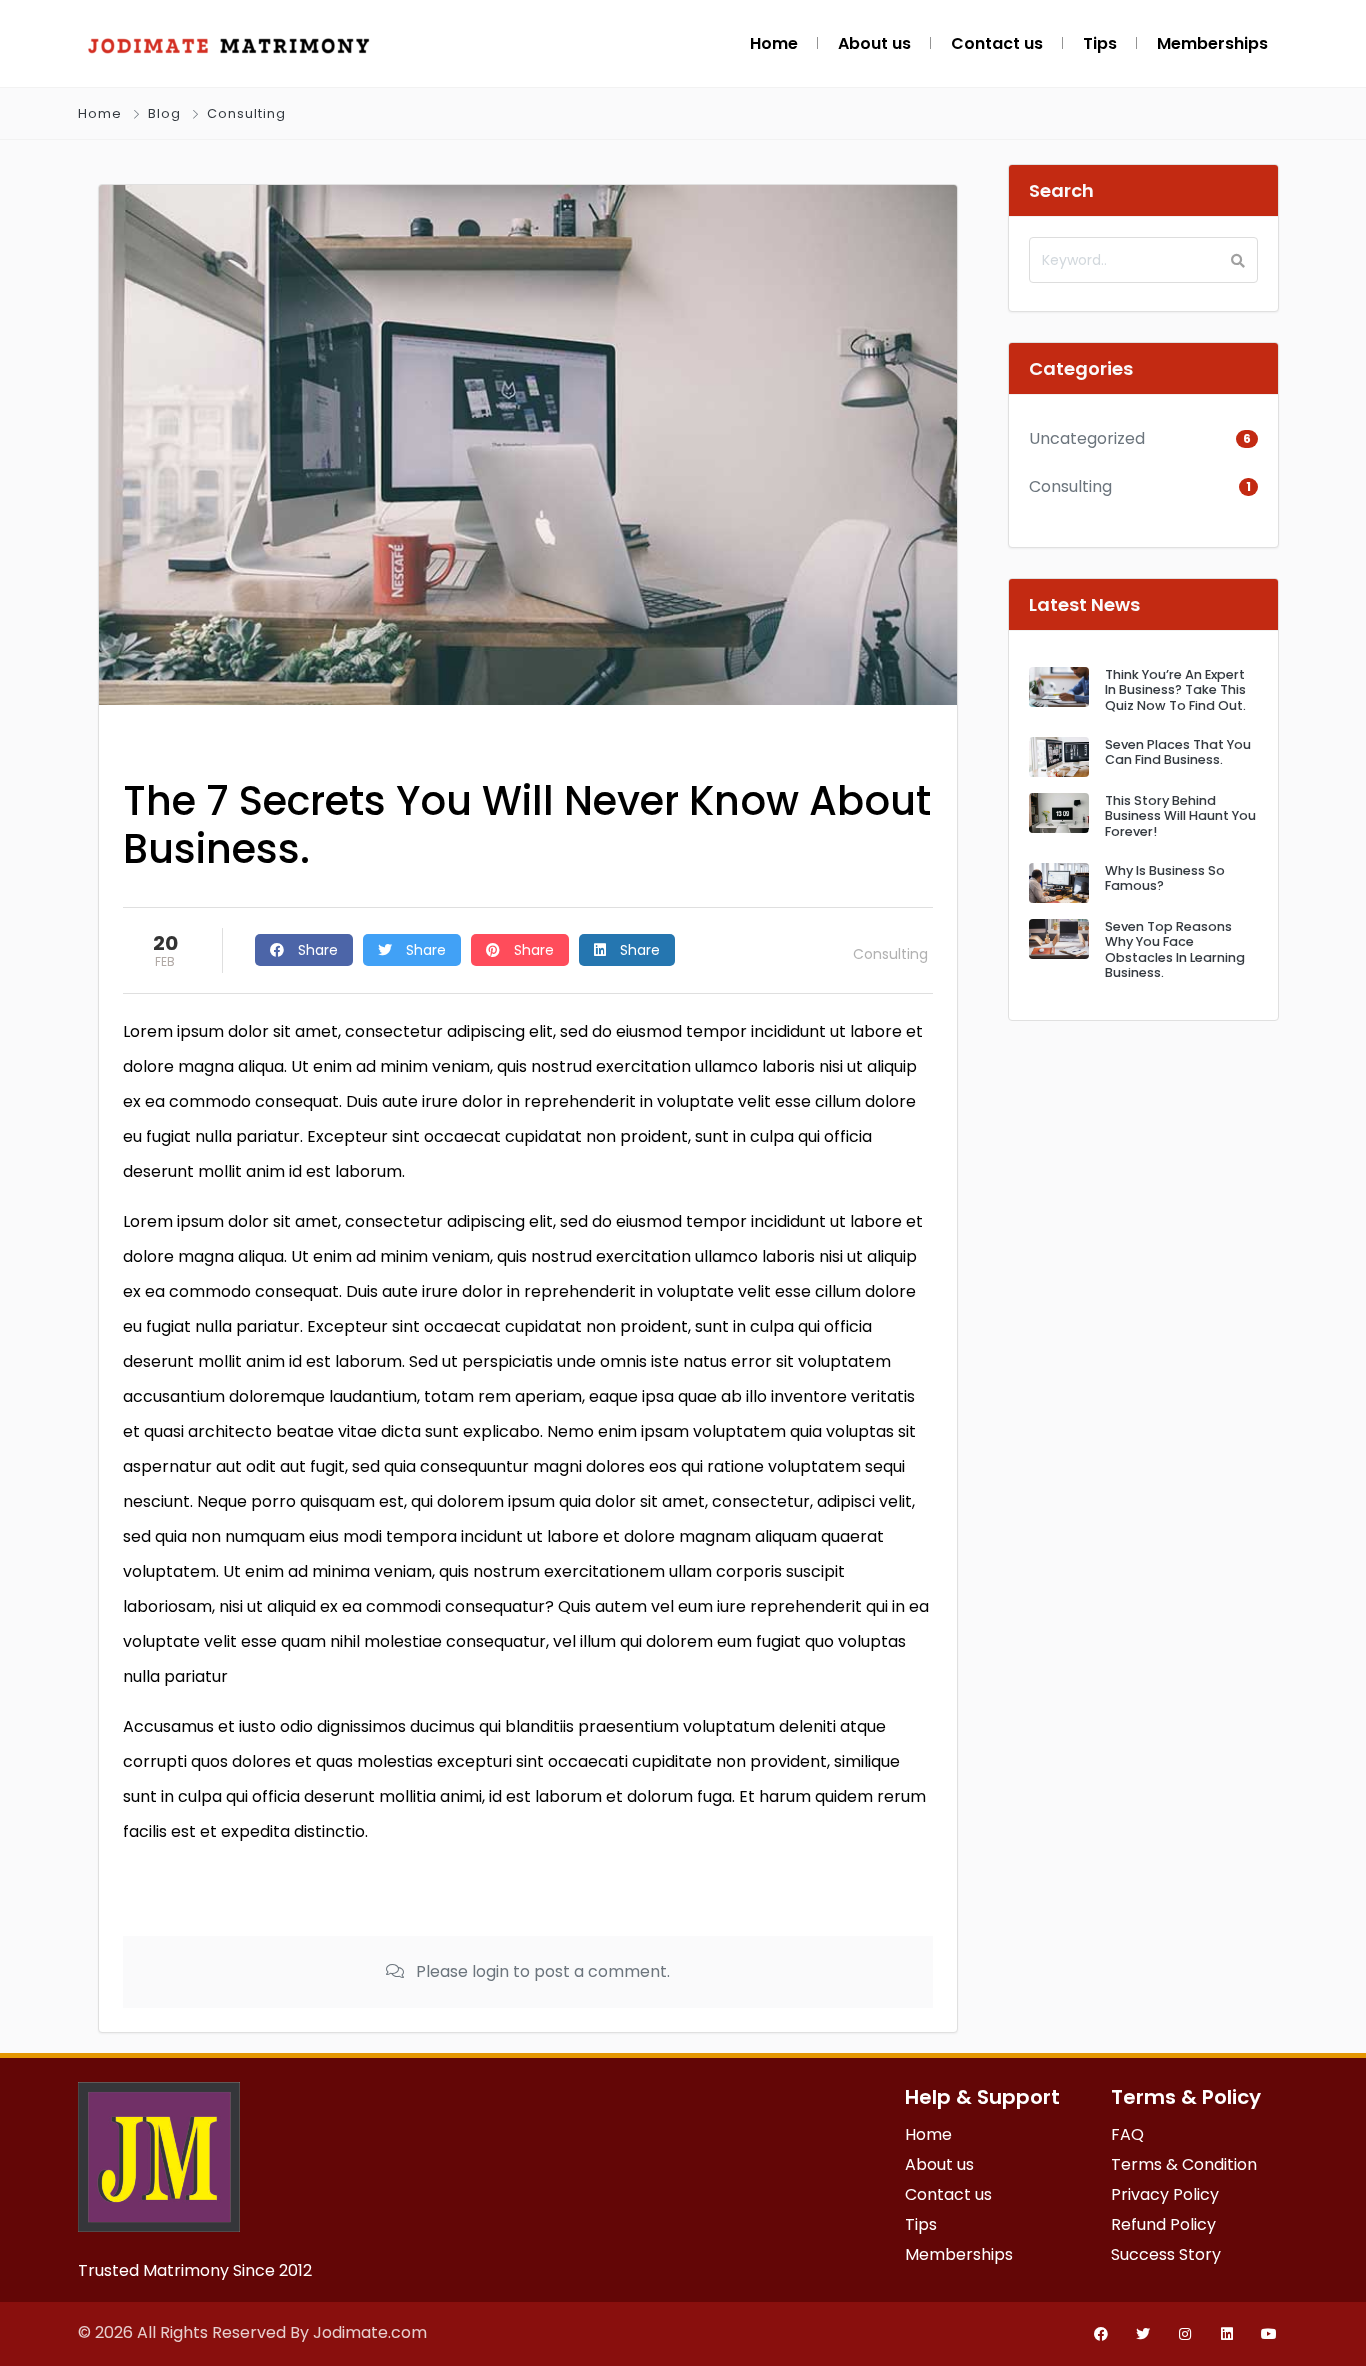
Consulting (246, 113)
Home (100, 113)
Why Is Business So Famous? (1165, 878)
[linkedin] (1227, 2334)
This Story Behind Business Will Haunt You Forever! (1180, 816)
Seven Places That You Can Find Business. (1178, 752)
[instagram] (1185, 2334)
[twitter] (1143, 2334)
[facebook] (1101, 2334)
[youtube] (1269, 2334)
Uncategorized (1087, 438)
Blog (164, 113)
